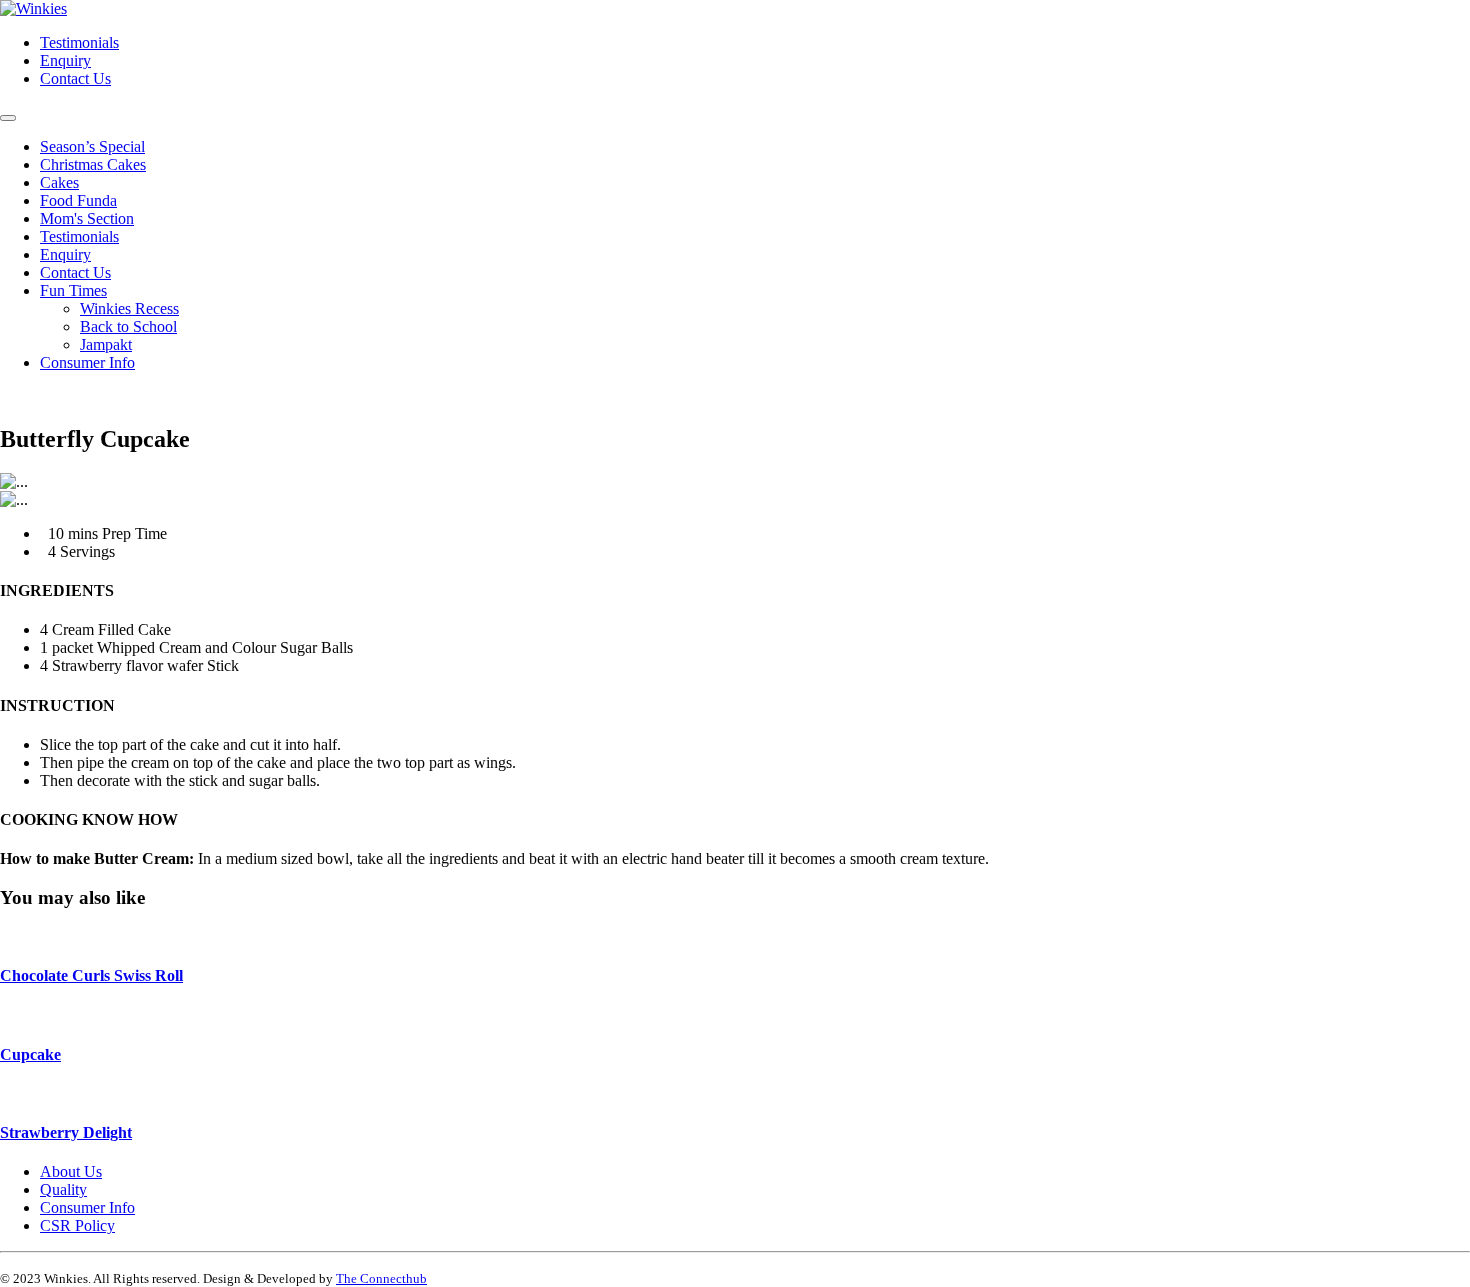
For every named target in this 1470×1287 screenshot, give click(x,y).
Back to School (128, 326)
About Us (71, 1171)
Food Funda (78, 200)
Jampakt (106, 344)
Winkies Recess (129, 308)
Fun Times (73, 290)
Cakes (59, 182)
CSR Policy (77, 1225)
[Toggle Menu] (8, 118)
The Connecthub (381, 1278)
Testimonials (79, 42)
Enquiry (65, 60)
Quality (63, 1189)
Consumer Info (87, 362)
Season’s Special (92, 146)
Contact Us (75, 78)
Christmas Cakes (93, 164)
